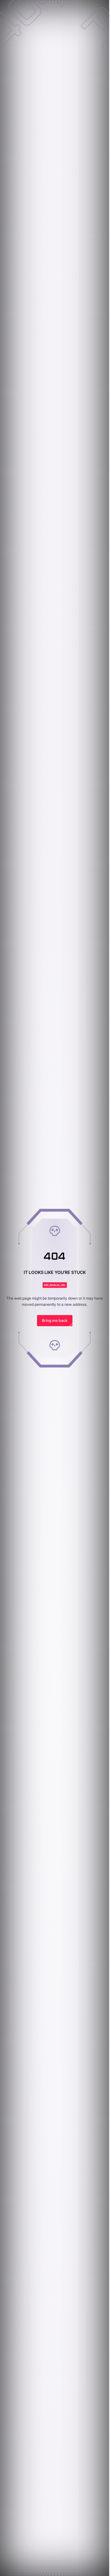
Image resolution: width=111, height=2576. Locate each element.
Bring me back (55, 1320)
